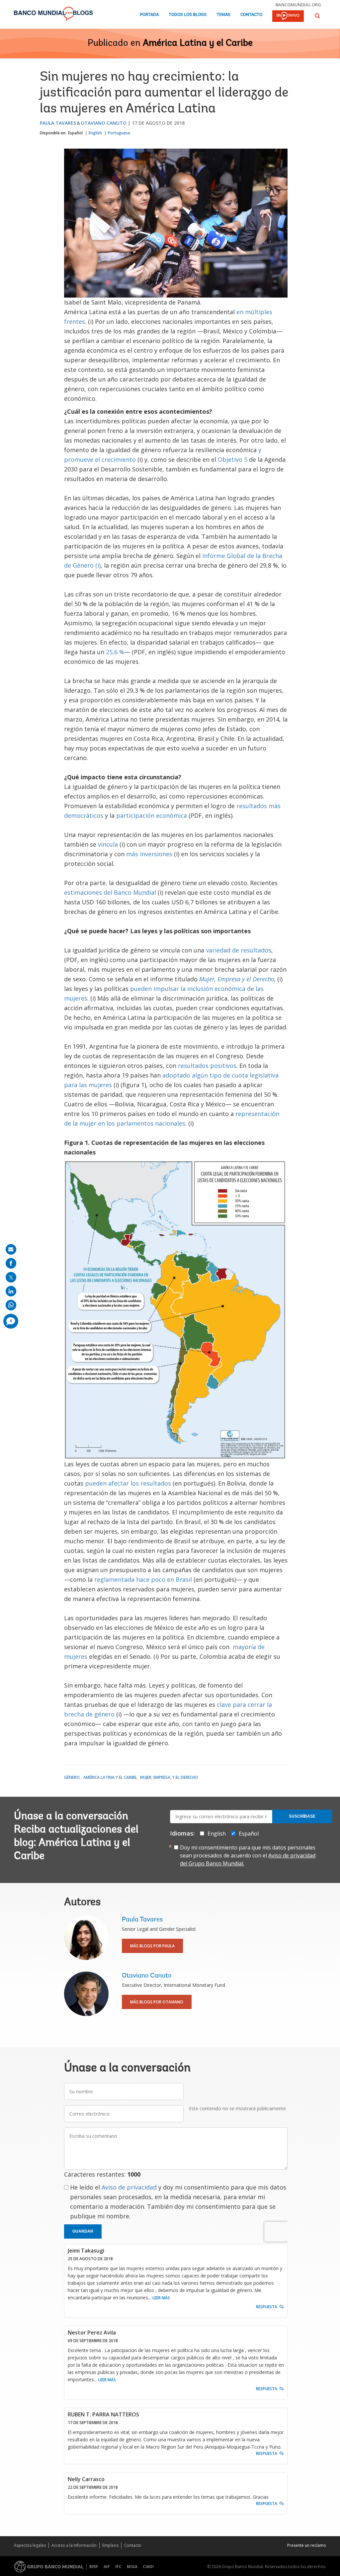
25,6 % (115, 652)
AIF (107, 2567)
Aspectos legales (30, 2545)
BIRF (94, 2567)
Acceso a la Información (74, 2545)
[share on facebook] (11, 1263)
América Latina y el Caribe (198, 43)
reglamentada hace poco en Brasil (143, 1579)
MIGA (132, 2567)
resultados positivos (207, 1066)
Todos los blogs (188, 15)
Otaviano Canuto (104, 123)
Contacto (251, 15)
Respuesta (267, 2307)
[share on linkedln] (11, 1291)
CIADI (148, 2567)
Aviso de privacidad (129, 2187)
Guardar (83, 2231)
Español (75, 133)
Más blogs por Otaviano (157, 2002)
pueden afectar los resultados (128, 1483)
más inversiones (149, 854)
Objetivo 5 (233, 459)
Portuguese (119, 133)
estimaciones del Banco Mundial (110, 892)
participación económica (152, 815)
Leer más (161, 2298)
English (95, 133)
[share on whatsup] (11, 1305)
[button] (317, 16)
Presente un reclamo (307, 2545)
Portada (149, 15)
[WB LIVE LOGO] (288, 17)
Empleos (110, 2545)
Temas (223, 15)
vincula (108, 844)
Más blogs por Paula (152, 1946)
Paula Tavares (58, 123)
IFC (118, 2567)
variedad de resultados (239, 950)
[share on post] (11, 1277)
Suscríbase (302, 1816)
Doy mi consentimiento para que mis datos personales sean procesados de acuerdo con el (248, 1855)
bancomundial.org (298, 5)
